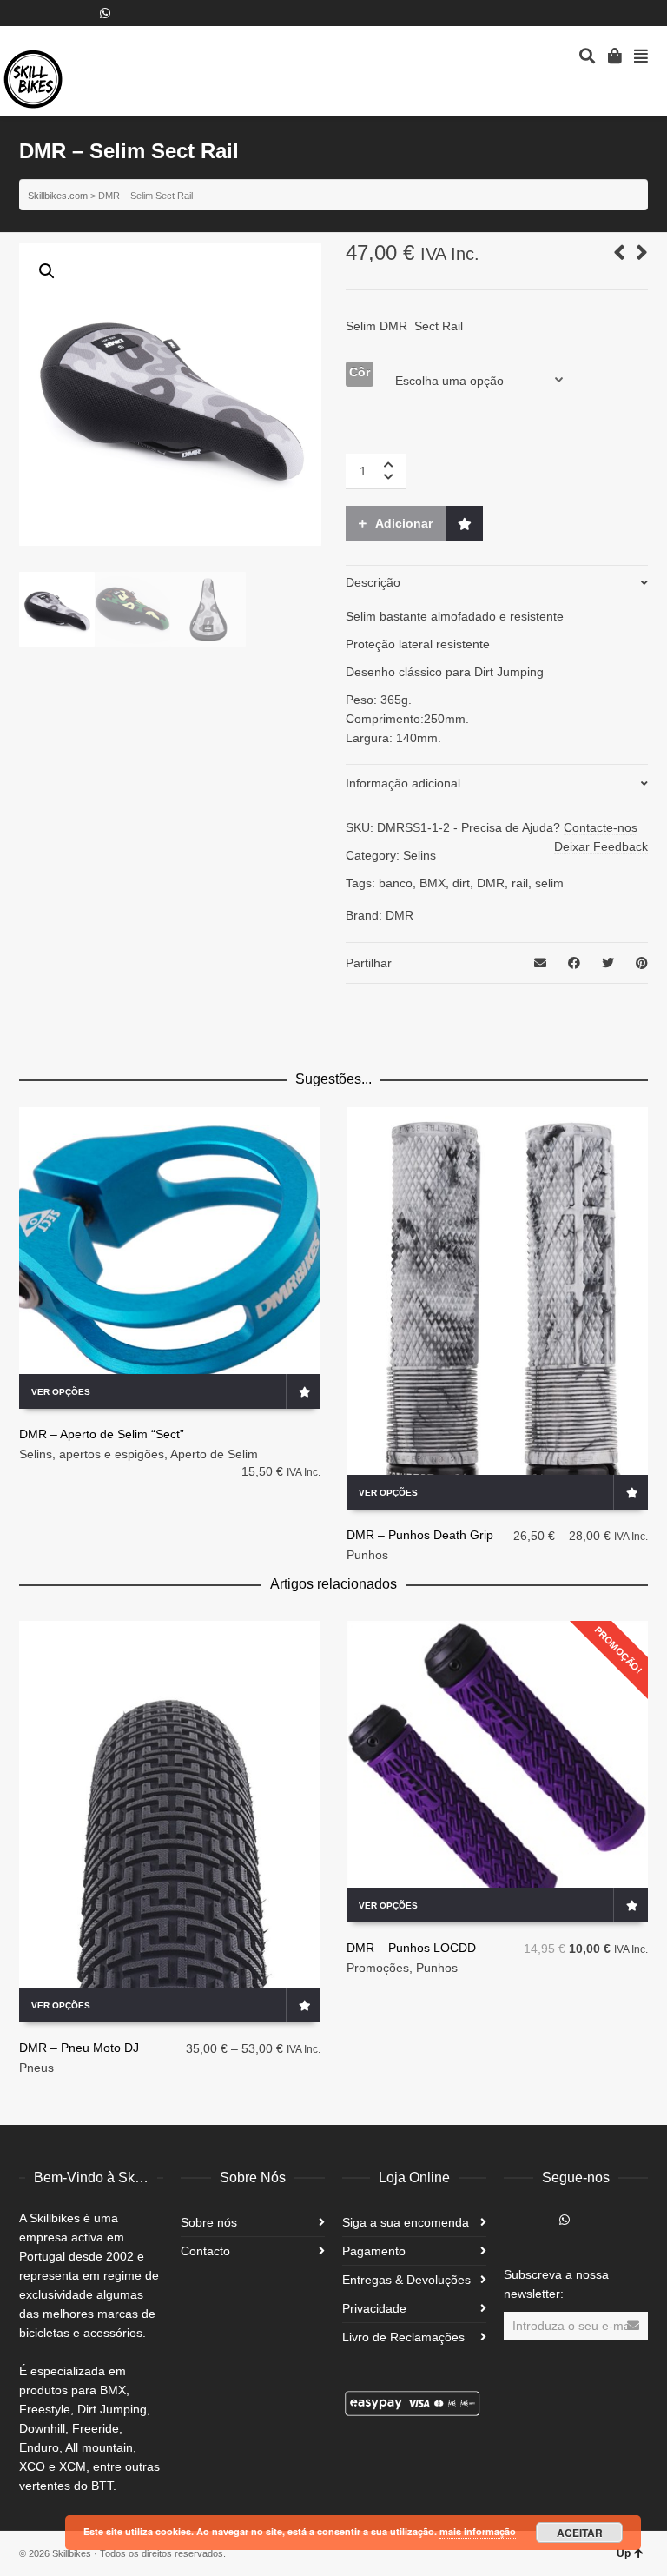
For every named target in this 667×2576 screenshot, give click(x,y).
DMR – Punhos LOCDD (411, 1948)
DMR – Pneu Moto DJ (79, 2048)
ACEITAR (580, 2533)
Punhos (367, 1555)
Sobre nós (209, 2222)
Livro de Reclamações (403, 2337)
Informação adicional (403, 783)
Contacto (205, 2251)
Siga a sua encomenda (406, 2222)
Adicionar (404, 523)
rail (520, 883)
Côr (360, 372)
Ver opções (61, 1392)
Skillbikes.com (58, 196)
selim (549, 883)
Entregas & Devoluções (406, 2280)
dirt (461, 883)
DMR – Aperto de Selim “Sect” (102, 1434)
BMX (433, 883)
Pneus (36, 2068)
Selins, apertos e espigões (92, 1454)
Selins (419, 855)
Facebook (30, 13)
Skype (55, 13)
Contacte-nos (601, 827)
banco (396, 883)
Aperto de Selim (214, 1454)
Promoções (378, 1968)
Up (624, 2553)
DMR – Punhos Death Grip (420, 1535)
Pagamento (374, 2251)
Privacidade (374, 2308)
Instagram (80, 13)
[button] (47, 271)
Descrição (373, 582)
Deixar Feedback (601, 846)
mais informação (478, 2531)
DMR (491, 883)
